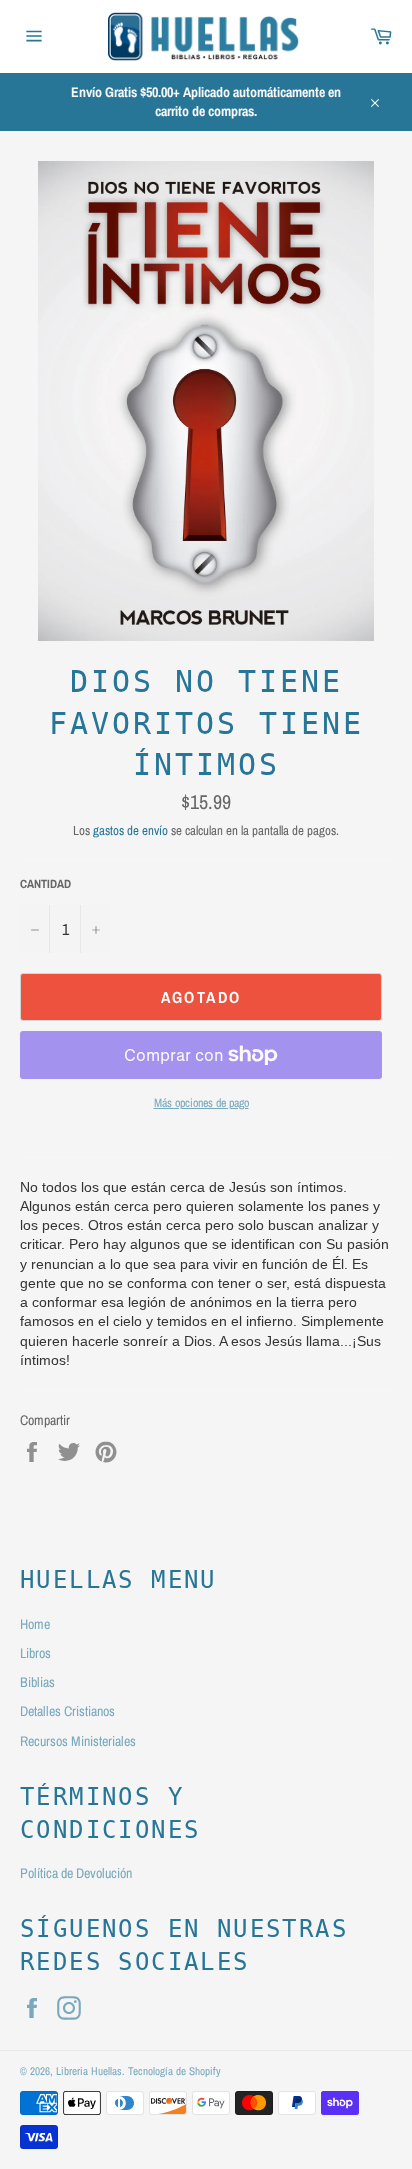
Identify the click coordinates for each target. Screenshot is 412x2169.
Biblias (37, 1682)
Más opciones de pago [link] (201, 1103)
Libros (35, 1653)
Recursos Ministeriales (78, 1741)
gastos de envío (130, 830)
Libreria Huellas (89, 2070)
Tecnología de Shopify (174, 2070)
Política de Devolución (76, 1873)
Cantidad (45, 884)
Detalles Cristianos (67, 1711)
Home (35, 1624)
